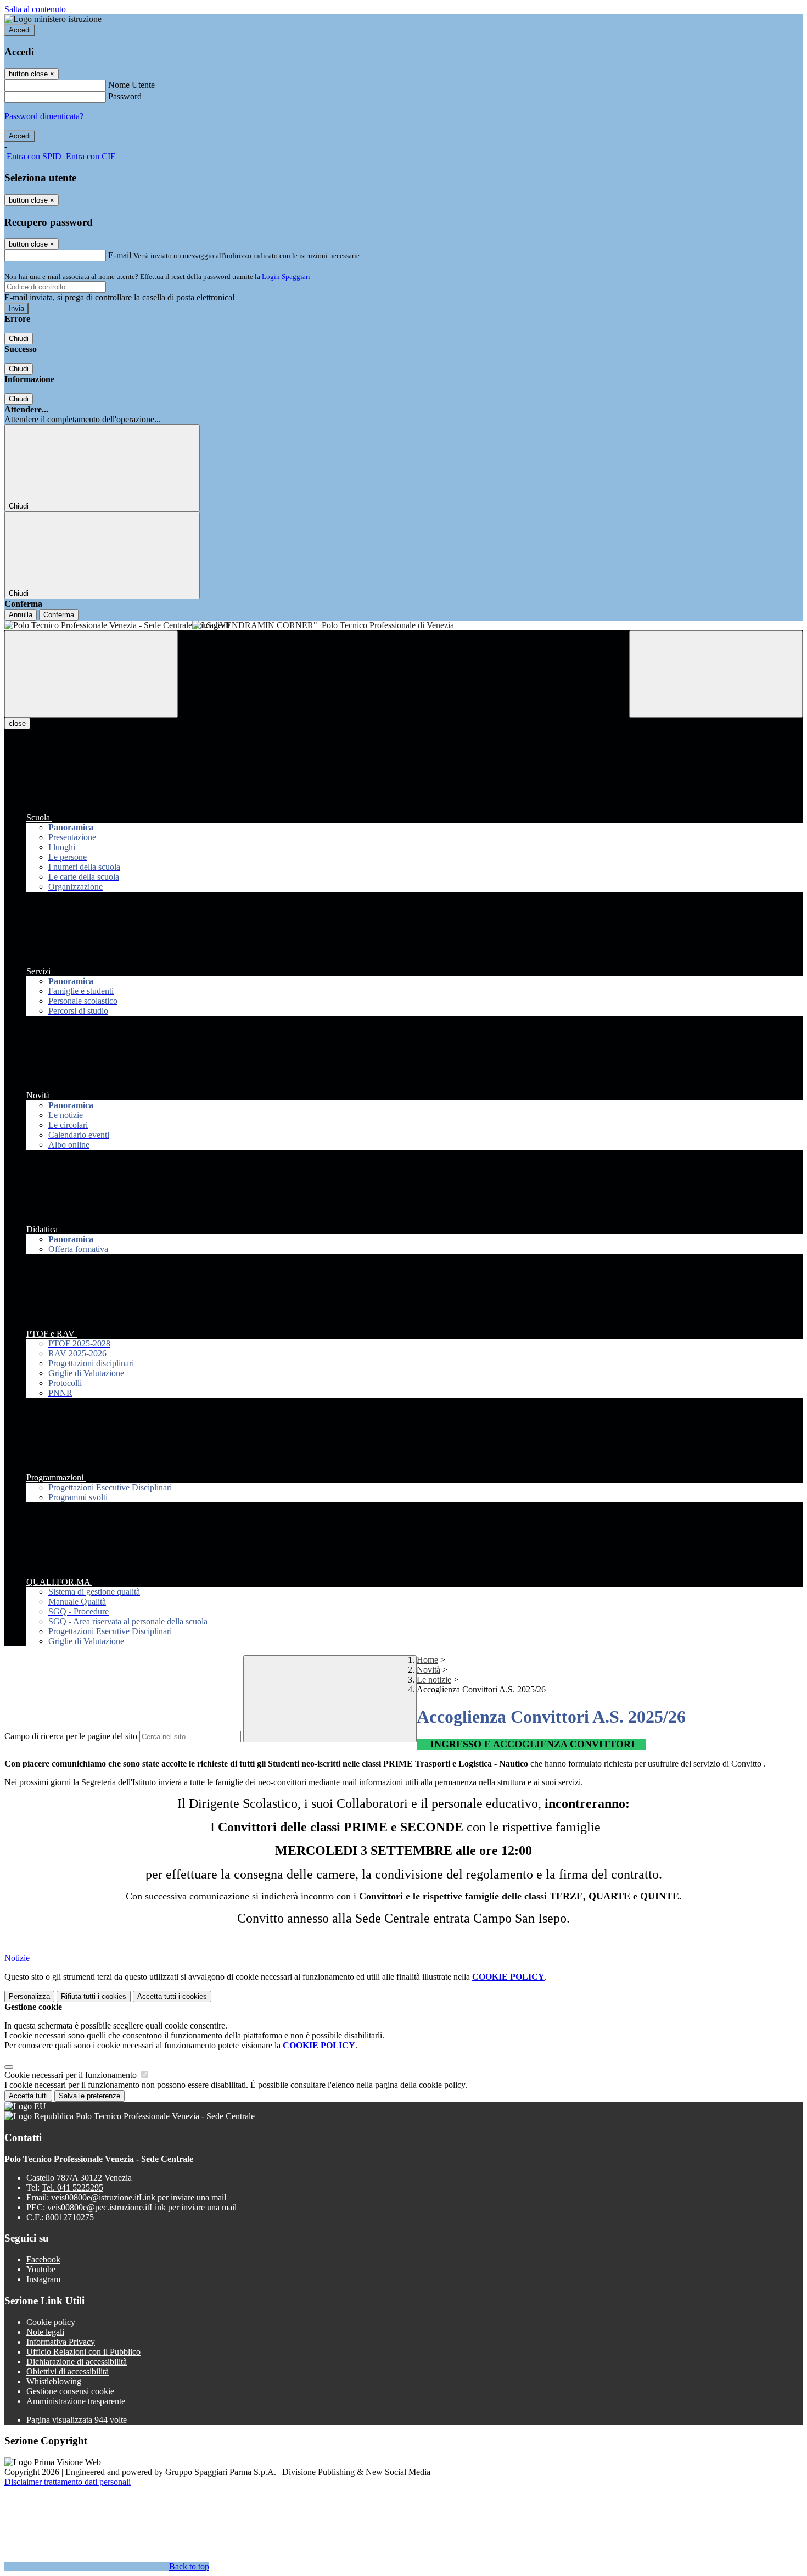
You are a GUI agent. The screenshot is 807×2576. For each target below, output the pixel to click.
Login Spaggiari (286, 276)
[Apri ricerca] (716, 674)
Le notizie (434, 1680)
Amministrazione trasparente (76, 2401)
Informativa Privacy (61, 2342)
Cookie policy (51, 2322)
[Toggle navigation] (91, 674)
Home (427, 1660)
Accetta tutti (172, 1996)
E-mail (120, 255)
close (17, 723)
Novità (428, 1670)
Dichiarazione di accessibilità (77, 2362)
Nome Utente (131, 85)
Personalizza (29, 1996)
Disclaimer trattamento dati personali (68, 2482)
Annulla (21, 615)
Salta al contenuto (35, 9)
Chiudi (19, 339)
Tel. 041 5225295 (72, 2187)
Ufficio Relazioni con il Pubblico (83, 2352)
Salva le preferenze (89, 2096)
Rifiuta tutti (94, 1996)
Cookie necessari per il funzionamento (72, 2075)
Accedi (20, 30)
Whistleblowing (54, 2381)
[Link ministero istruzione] (53, 19)
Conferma (59, 615)
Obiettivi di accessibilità (68, 2371)
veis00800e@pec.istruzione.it (142, 2207)
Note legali (45, 2332)
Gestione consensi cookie (70, 2391)
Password (125, 96)
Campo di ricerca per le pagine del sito (71, 1736)
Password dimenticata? (44, 116)
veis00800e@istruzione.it (139, 2197)
